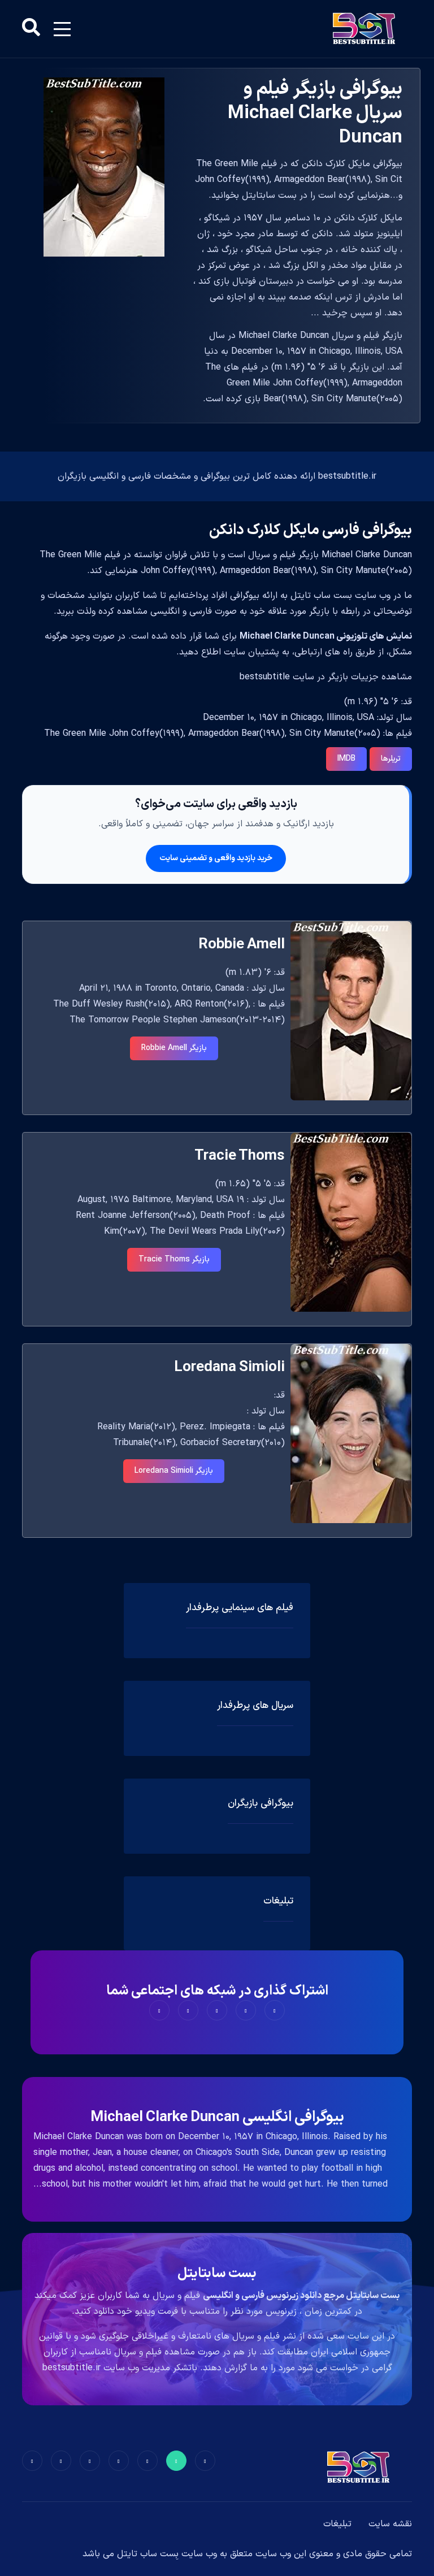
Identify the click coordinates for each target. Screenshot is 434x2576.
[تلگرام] (119, 2461)
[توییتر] (176, 2461)
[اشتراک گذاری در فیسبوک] (275, 2010)
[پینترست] (147, 2461)
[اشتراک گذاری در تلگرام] (188, 2010)
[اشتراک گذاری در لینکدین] (159, 2010)
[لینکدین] (32, 2461)
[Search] (31, 29)
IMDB (346, 759)
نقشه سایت (390, 2524)
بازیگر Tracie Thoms (174, 1259)
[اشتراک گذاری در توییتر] (246, 2010)
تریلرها (391, 759)
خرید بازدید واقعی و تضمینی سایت (216, 858)
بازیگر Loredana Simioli (174, 1471)
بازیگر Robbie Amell (174, 1048)
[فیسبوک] (205, 2461)
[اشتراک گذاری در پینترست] (217, 2010)
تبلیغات (337, 2524)
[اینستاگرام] (61, 2461)
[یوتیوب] (90, 2461)
